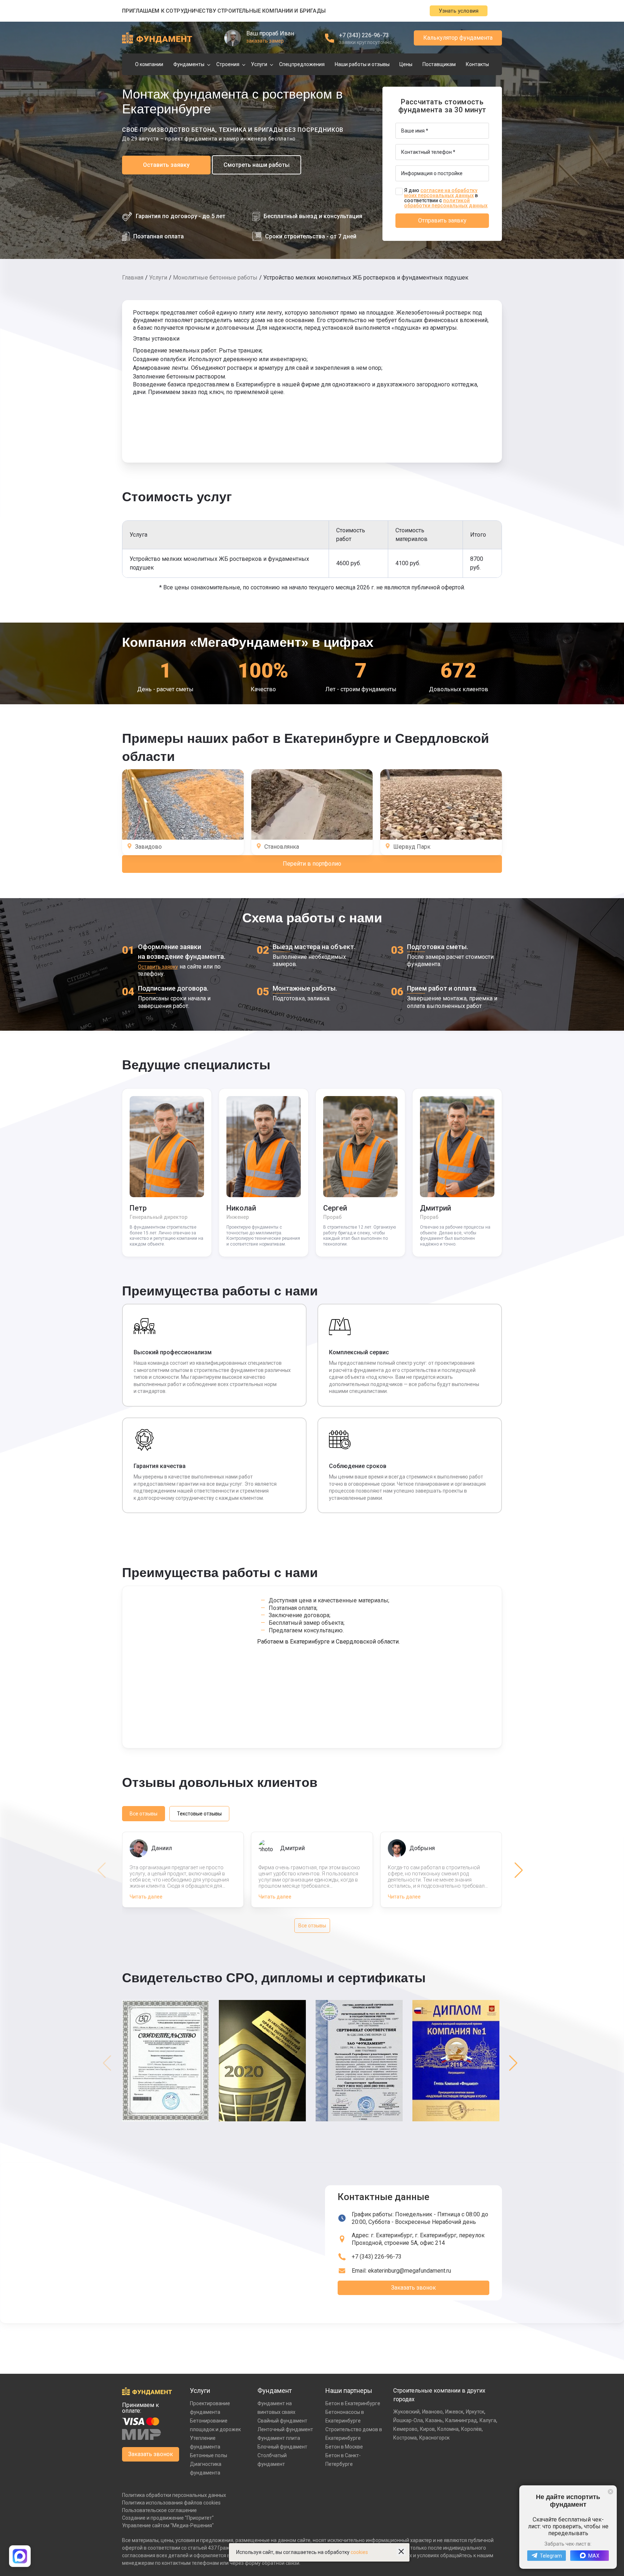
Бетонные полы (209, 2455)
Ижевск (454, 2412)
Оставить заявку (166, 165)
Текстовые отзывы (199, 1814)
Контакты (477, 64)
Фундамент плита (279, 2438)
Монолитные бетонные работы (215, 278)
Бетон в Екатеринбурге (353, 2403)
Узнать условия (459, 11)
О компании (149, 64)
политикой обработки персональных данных (446, 203)
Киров (427, 2429)
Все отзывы (144, 1814)
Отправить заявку (442, 220)
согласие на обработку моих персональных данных (441, 193)
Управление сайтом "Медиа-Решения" (168, 2525)
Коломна (448, 2429)
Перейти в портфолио (312, 864)
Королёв (471, 2429)
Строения (228, 64)
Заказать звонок (413, 2288)
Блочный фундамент (282, 2447)
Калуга (488, 2420)
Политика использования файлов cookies (171, 2503)
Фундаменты (189, 64)
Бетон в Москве (344, 2447)
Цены (406, 64)
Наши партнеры (349, 2391)
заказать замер (265, 41)
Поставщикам (439, 64)
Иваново (432, 2412)
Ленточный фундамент (285, 2429)
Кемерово (405, 2429)
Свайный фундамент (282, 2421)
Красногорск (434, 2438)
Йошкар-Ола (408, 2420)
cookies (359, 2552)
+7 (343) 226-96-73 (364, 35)
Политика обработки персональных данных (174, 2495)
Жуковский (406, 2412)
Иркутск (475, 2412)
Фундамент (275, 2391)
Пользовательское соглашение (159, 2510)
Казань (434, 2420)
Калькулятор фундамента (458, 38)
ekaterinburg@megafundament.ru (409, 2271)
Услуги (259, 64)
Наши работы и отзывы (362, 64)
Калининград (461, 2420)
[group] (167, 2063)
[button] (519, 1870)
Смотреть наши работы (257, 165)
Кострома (405, 2438)
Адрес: (418, 2239)
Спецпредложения (302, 64)
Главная (133, 278)
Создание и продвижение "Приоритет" (168, 2518)
